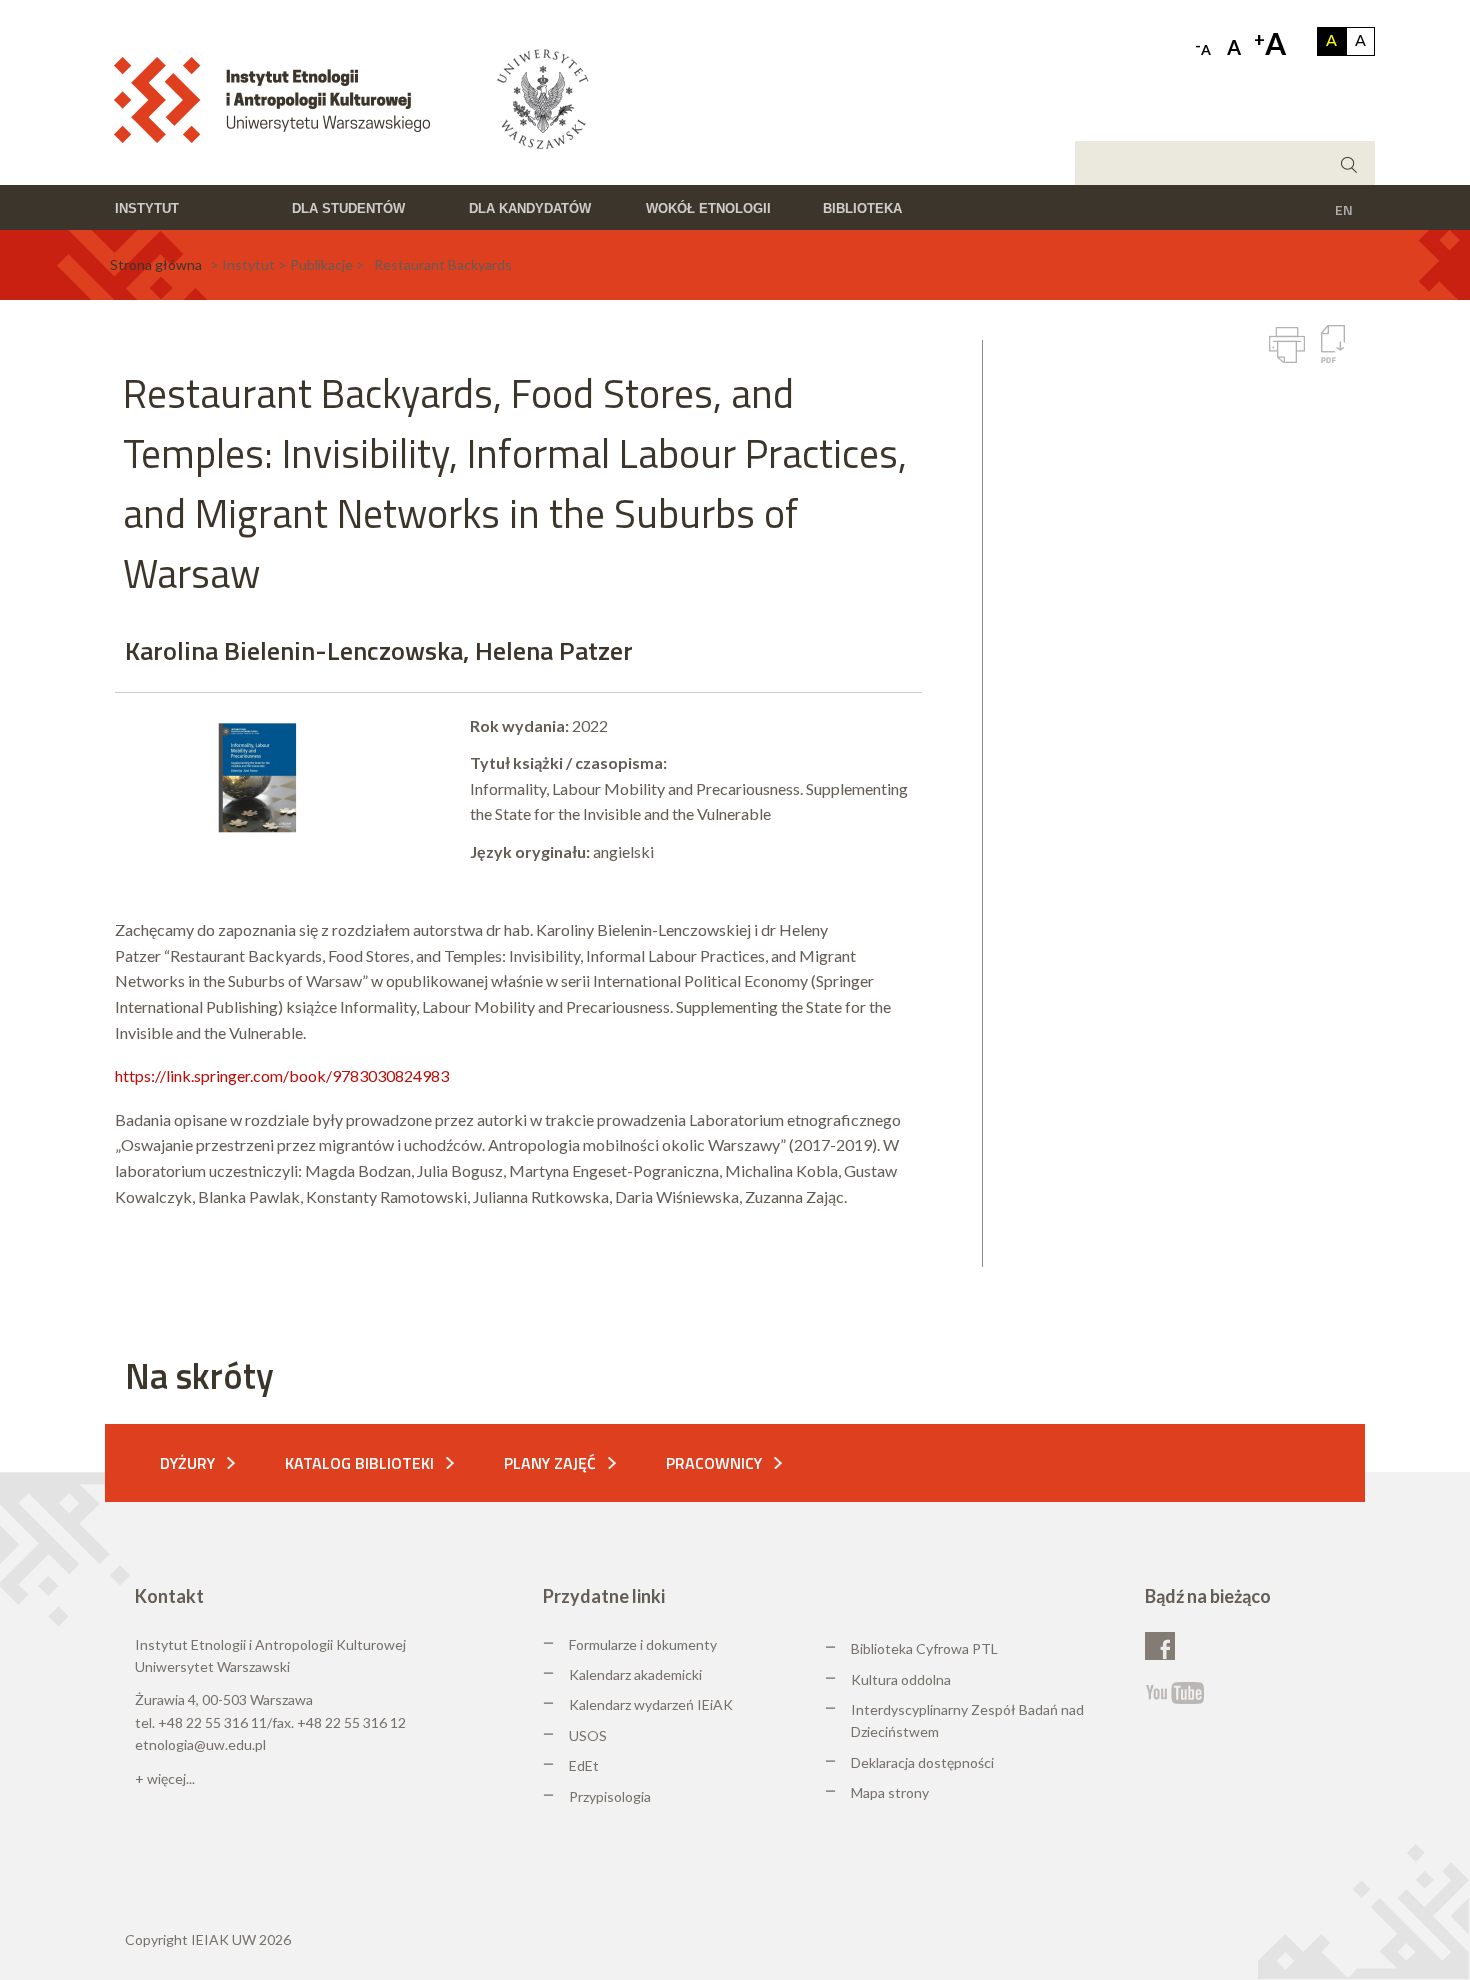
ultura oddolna (906, 1679)
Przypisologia (610, 1796)
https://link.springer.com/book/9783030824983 (282, 1075)
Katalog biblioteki (359, 1463)
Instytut (147, 208)
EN (1344, 209)
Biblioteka (862, 208)
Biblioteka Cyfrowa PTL (924, 1648)
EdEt (584, 1765)
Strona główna (156, 264)
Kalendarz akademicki (635, 1674)
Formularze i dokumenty (643, 1644)
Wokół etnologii (708, 208)
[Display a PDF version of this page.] (1333, 344)
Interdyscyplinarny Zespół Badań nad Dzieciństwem (967, 1720)
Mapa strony (890, 1792)
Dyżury (187, 1463)
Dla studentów (348, 208)
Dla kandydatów (530, 208)
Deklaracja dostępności (922, 1762)
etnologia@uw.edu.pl (200, 1744)
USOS (588, 1735)
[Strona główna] (278, 98)
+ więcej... (165, 1778)
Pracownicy (714, 1463)
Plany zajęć (550, 1463)
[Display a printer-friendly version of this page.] (1287, 345)
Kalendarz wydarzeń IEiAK (651, 1704)
